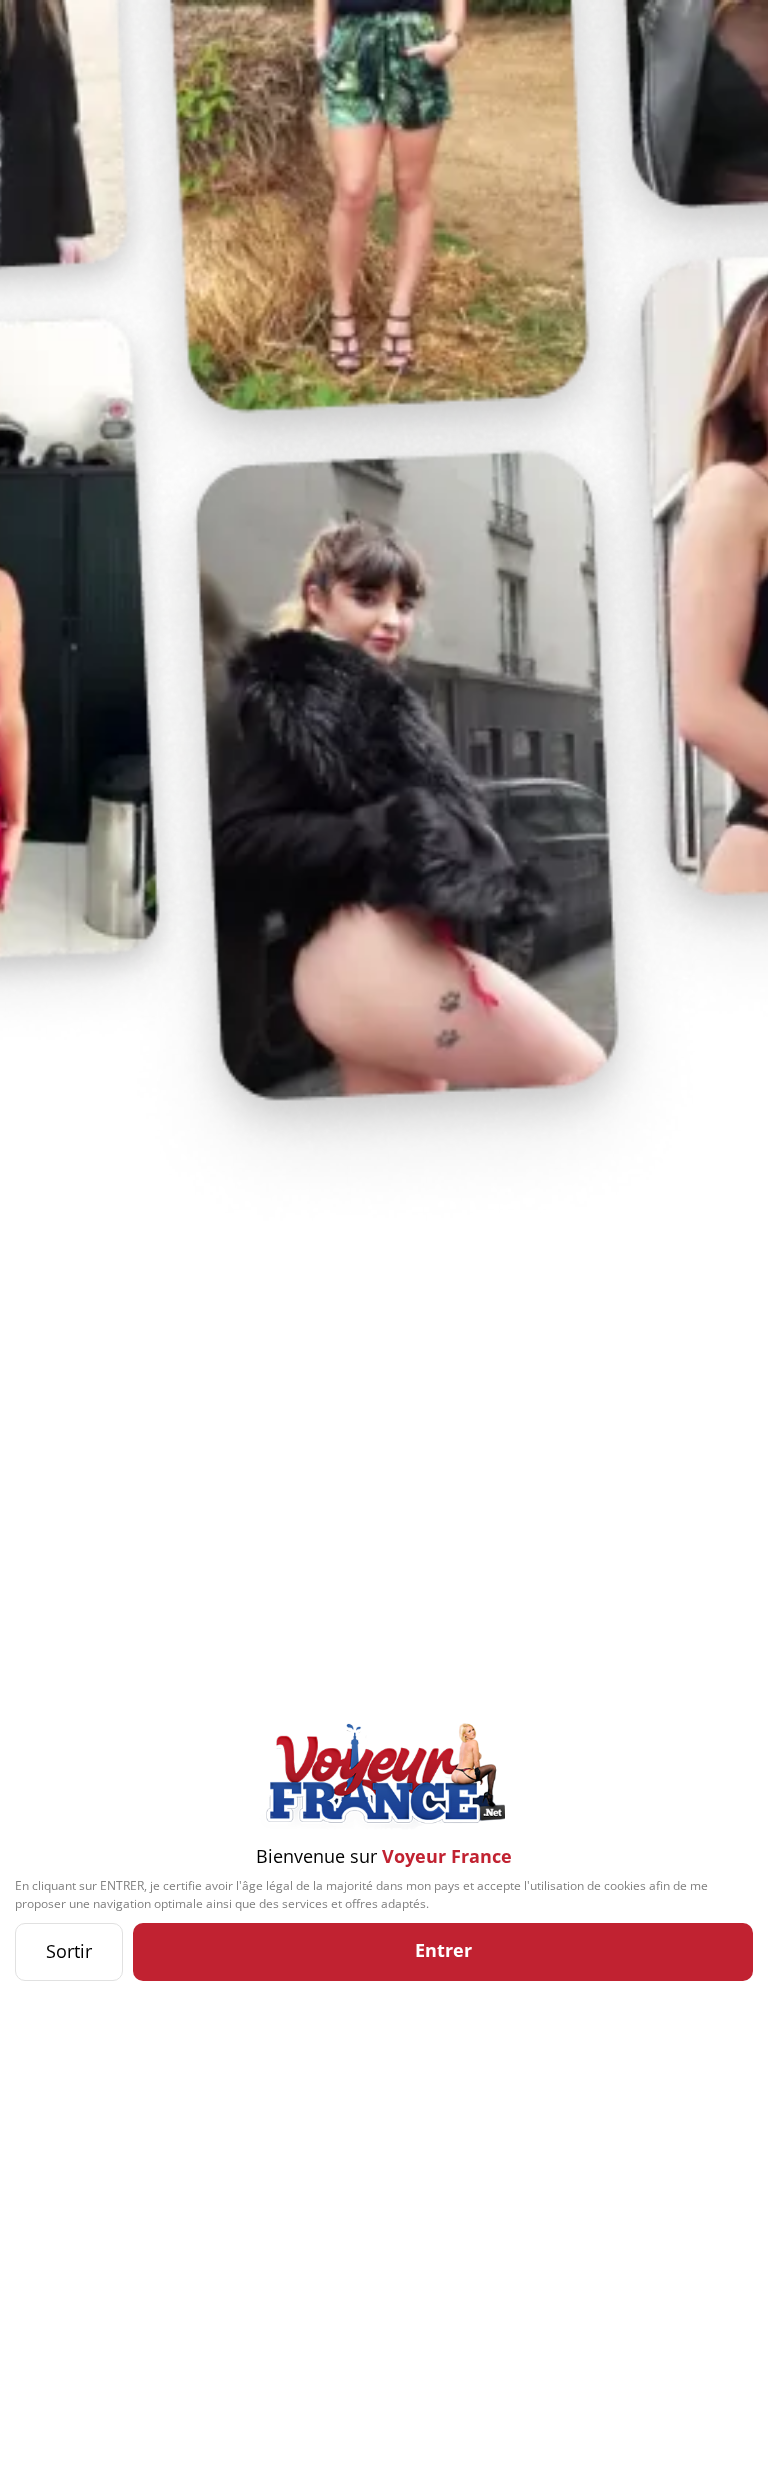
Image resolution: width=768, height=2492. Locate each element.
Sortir (69, 1951)
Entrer (443, 1950)
